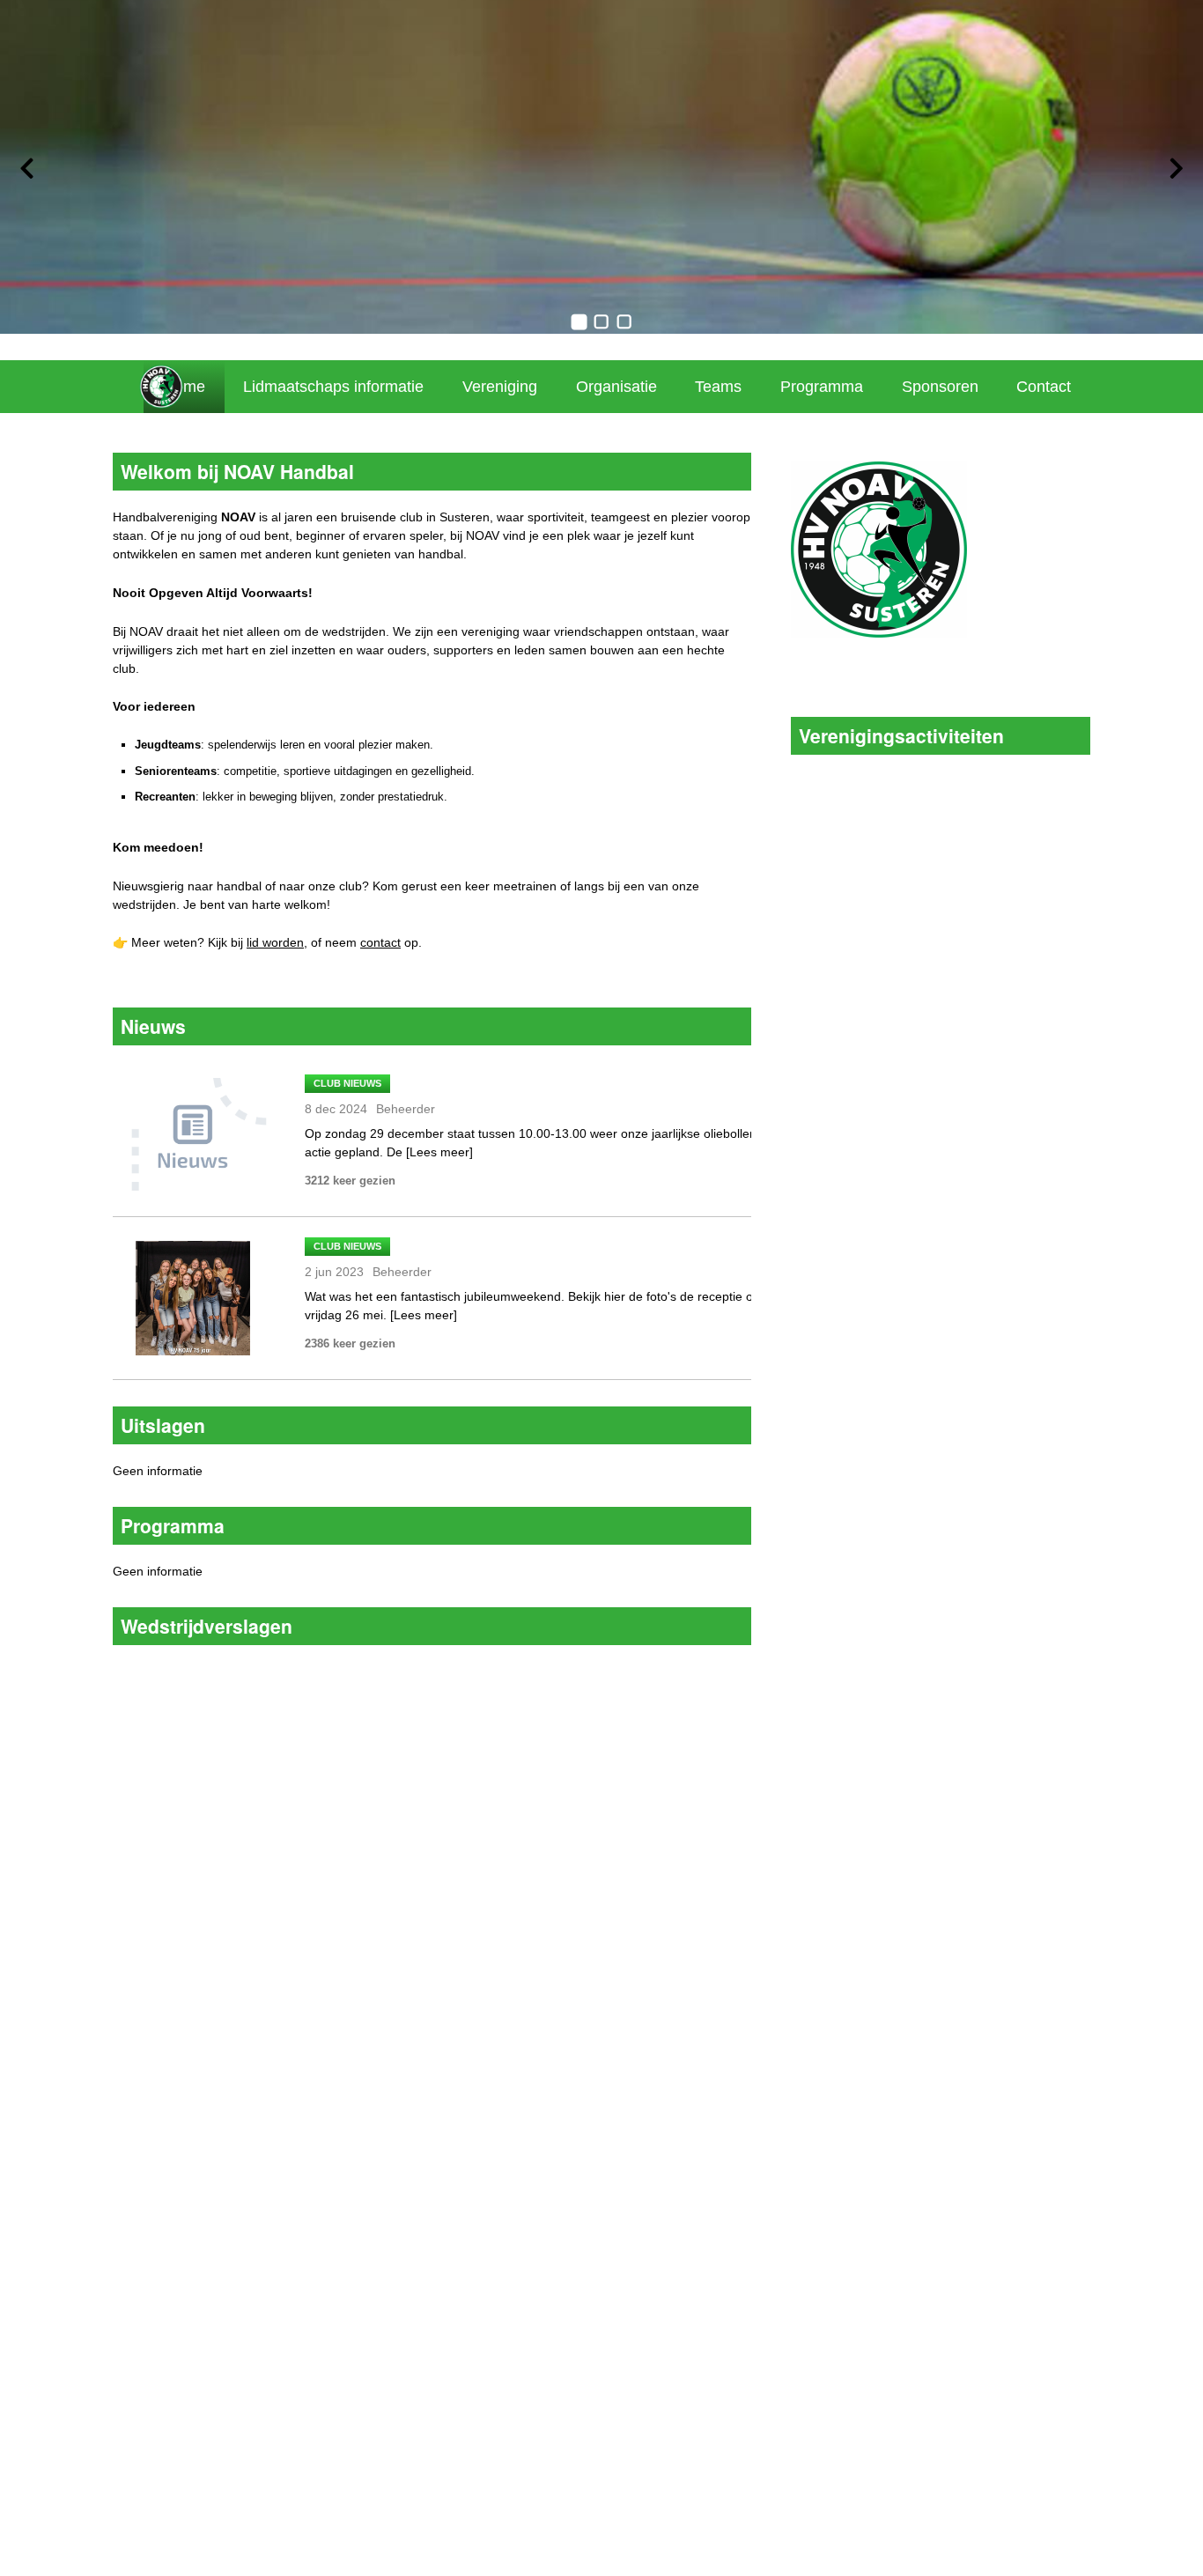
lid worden (275, 942)
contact (380, 942)
